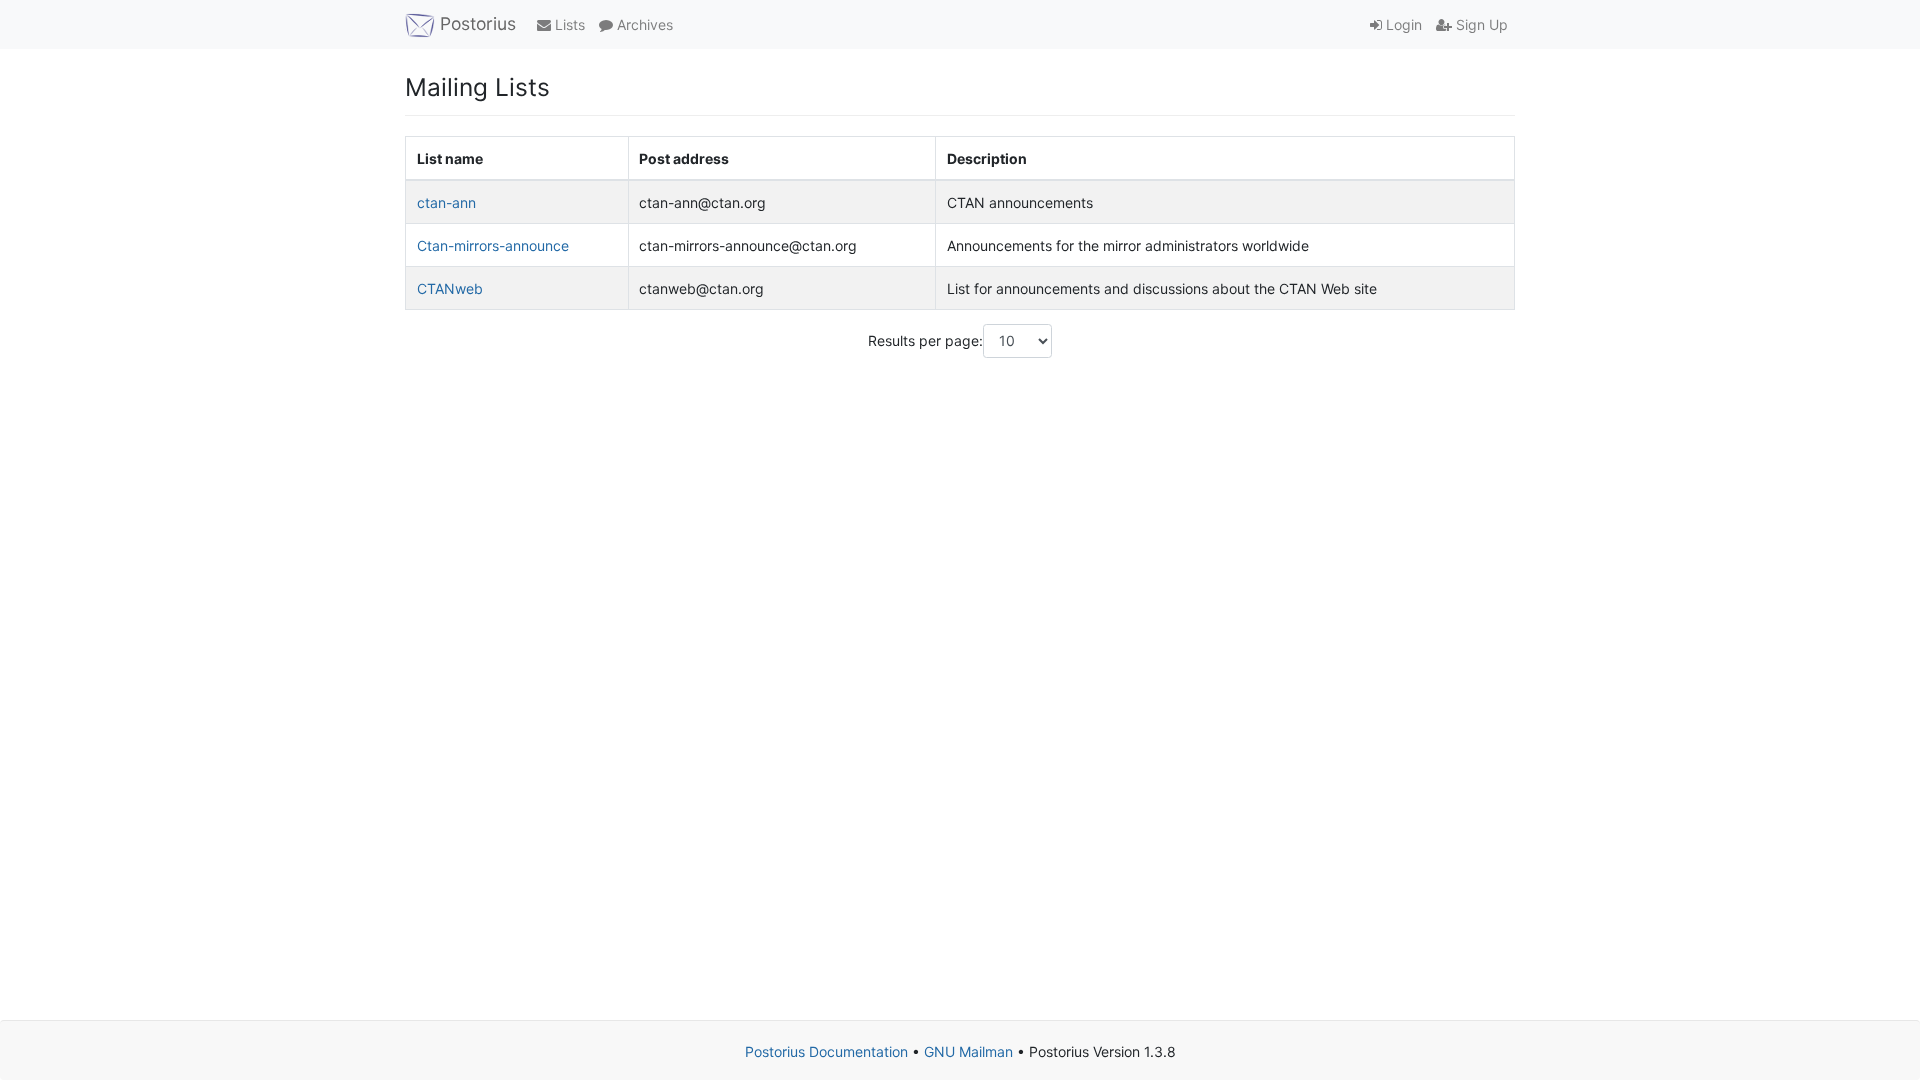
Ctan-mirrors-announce (493, 245)
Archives (643, 24)
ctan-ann (446, 202)
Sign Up (1480, 24)
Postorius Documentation (826, 1051)
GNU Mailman (968, 1051)
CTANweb (450, 288)
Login (1402, 24)
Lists (568, 24)
